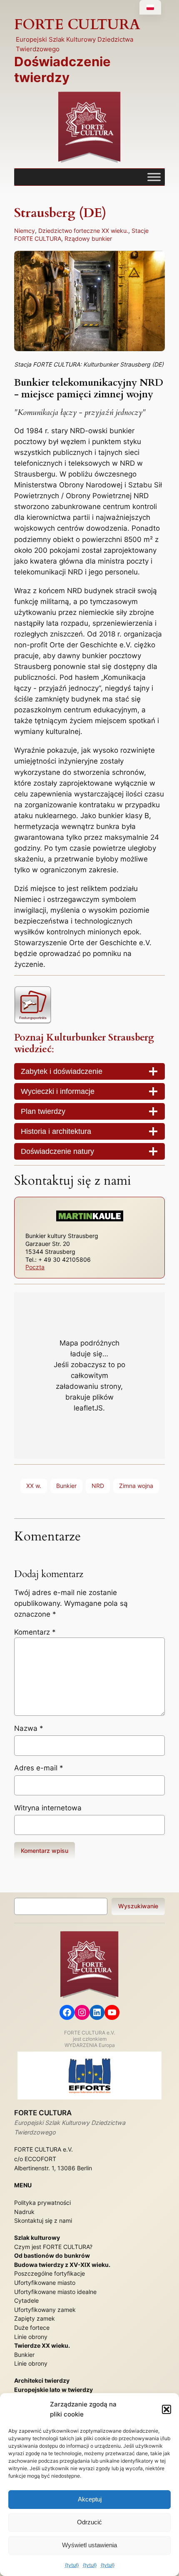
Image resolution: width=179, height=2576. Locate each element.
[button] (167, 2409)
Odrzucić (89, 2522)
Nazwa (29, 1728)
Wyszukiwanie (138, 1906)
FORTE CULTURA (77, 25)
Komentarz (35, 1632)
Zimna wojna (136, 1486)
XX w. (34, 1486)
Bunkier (66, 1486)
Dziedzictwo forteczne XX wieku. (83, 231)
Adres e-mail (39, 1768)
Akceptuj (90, 2499)
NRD (98, 1486)
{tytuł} (72, 2565)
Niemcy (25, 231)
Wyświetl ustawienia (89, 2545)
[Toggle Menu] (154, 177)
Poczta (35, 1267)
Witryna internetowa (48, 1808)
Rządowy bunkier (88, 238)
